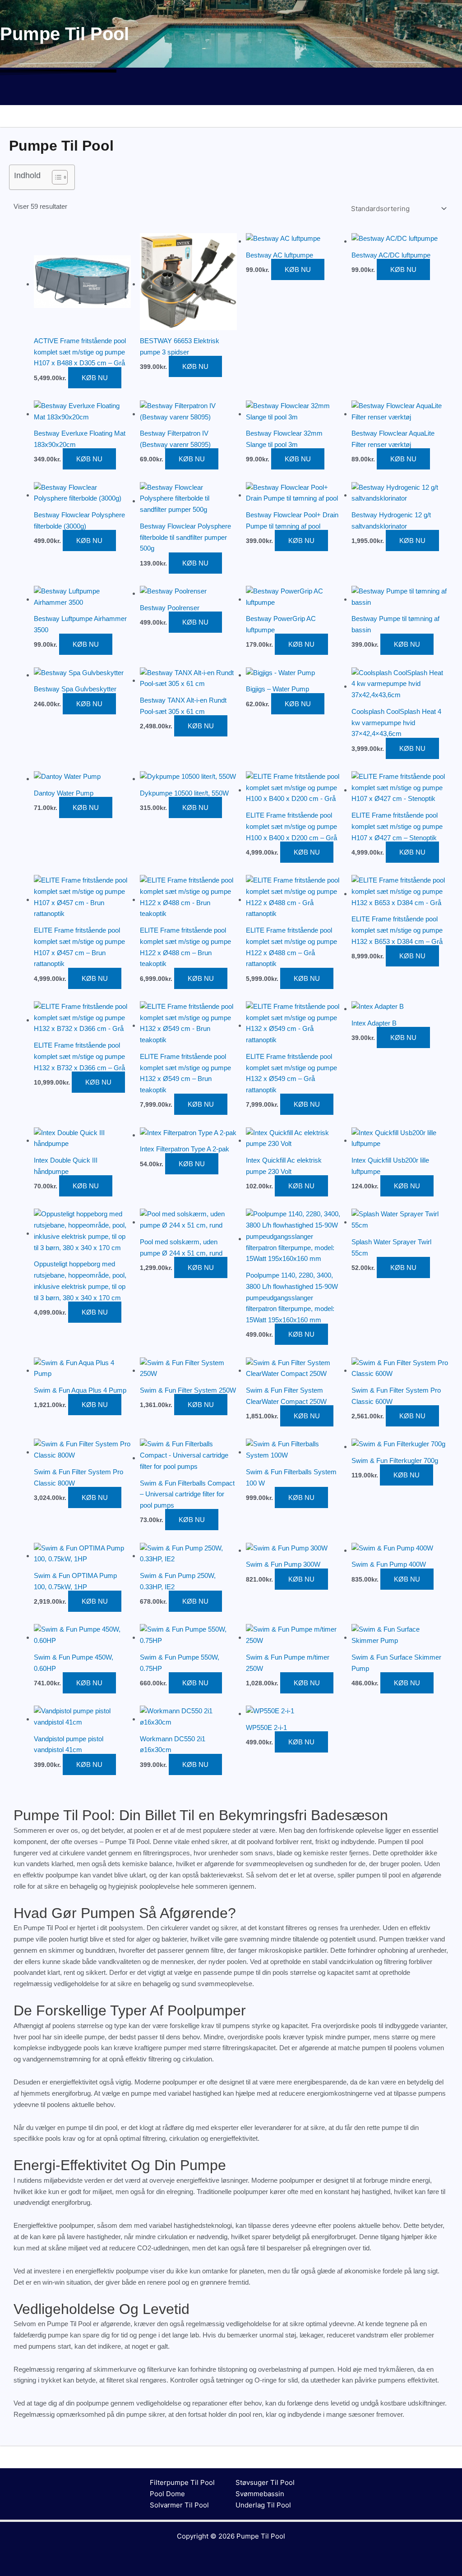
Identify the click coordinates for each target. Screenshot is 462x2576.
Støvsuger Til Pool (265, 2482)
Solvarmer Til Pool (179, 2505)
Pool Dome (167, 2494)
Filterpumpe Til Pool (182, 2482)
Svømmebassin (260, 2494)
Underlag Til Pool (263, 2505)
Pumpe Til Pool (261, 2536)
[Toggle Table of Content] (55, 177)
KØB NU (95, 378)
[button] (231, 92)
